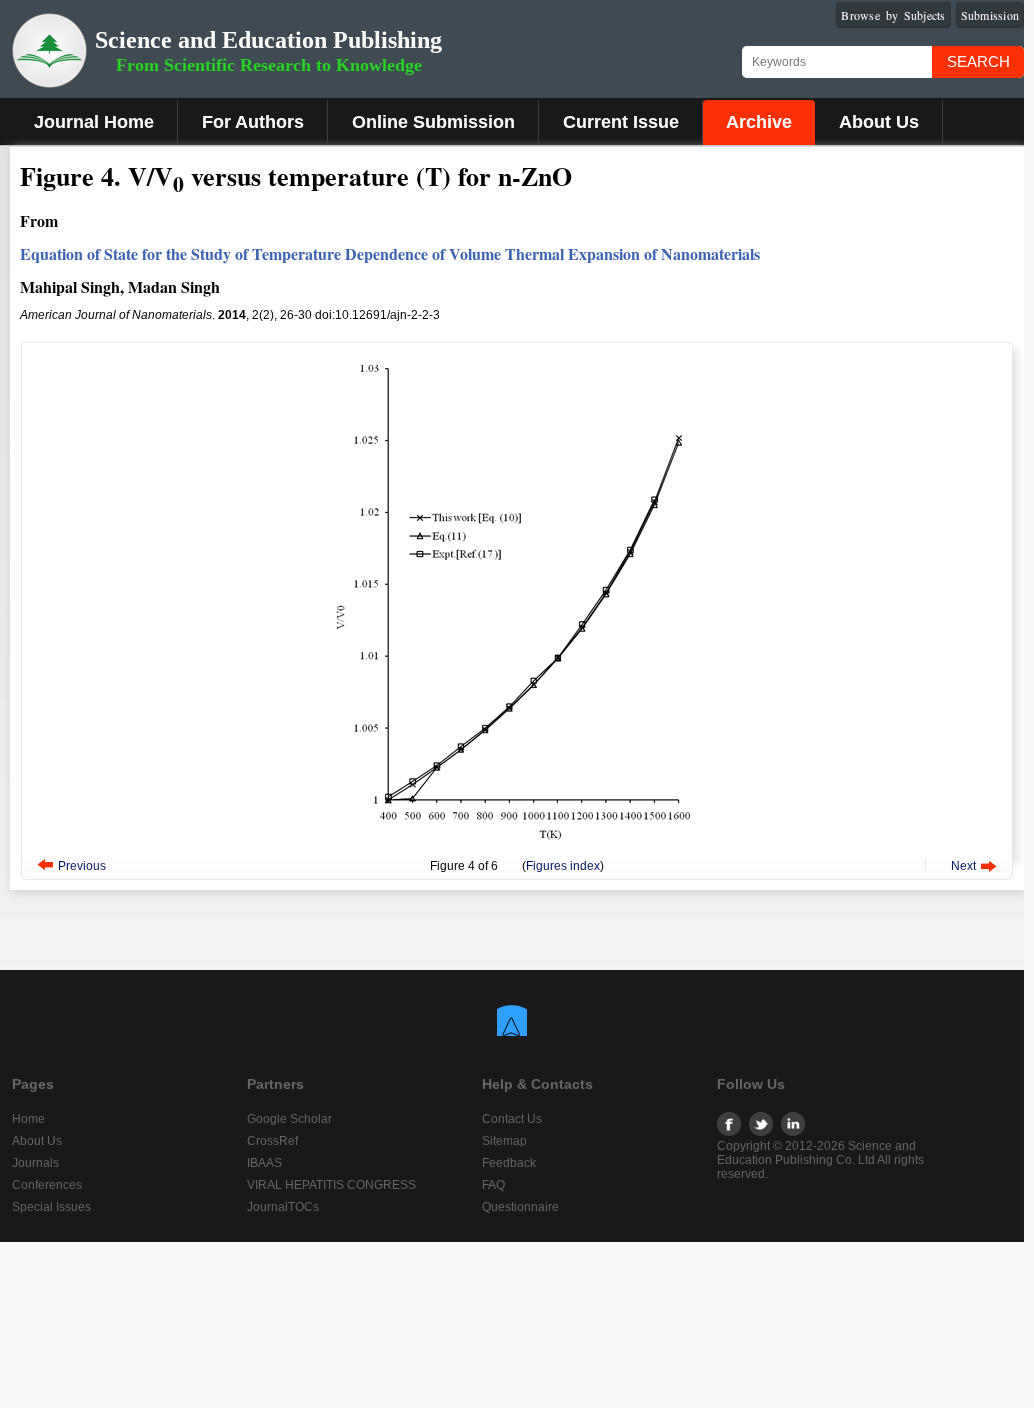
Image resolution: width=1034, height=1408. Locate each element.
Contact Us (512, 1119)
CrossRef (272, 1141)
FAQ (493, 1185)
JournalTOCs (283, 1207)
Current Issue (621, 122)
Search (978, 61)
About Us (879, 122)
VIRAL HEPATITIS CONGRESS (331, 1185)
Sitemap (504, 1141)
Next (963, 866)
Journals (35, 1163)
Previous (82, 866)
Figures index (563, 866)
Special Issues (51, 1207)
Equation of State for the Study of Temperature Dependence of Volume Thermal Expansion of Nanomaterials (390, 253)
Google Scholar (289, 1119)
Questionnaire (520, 1207)
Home (28, 1119)
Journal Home (94, 122)
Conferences (47, 1185)
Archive (759, 122)
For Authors (253, 122)
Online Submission (433, 122)
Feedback (509, 1163)
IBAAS (264, 1163)
